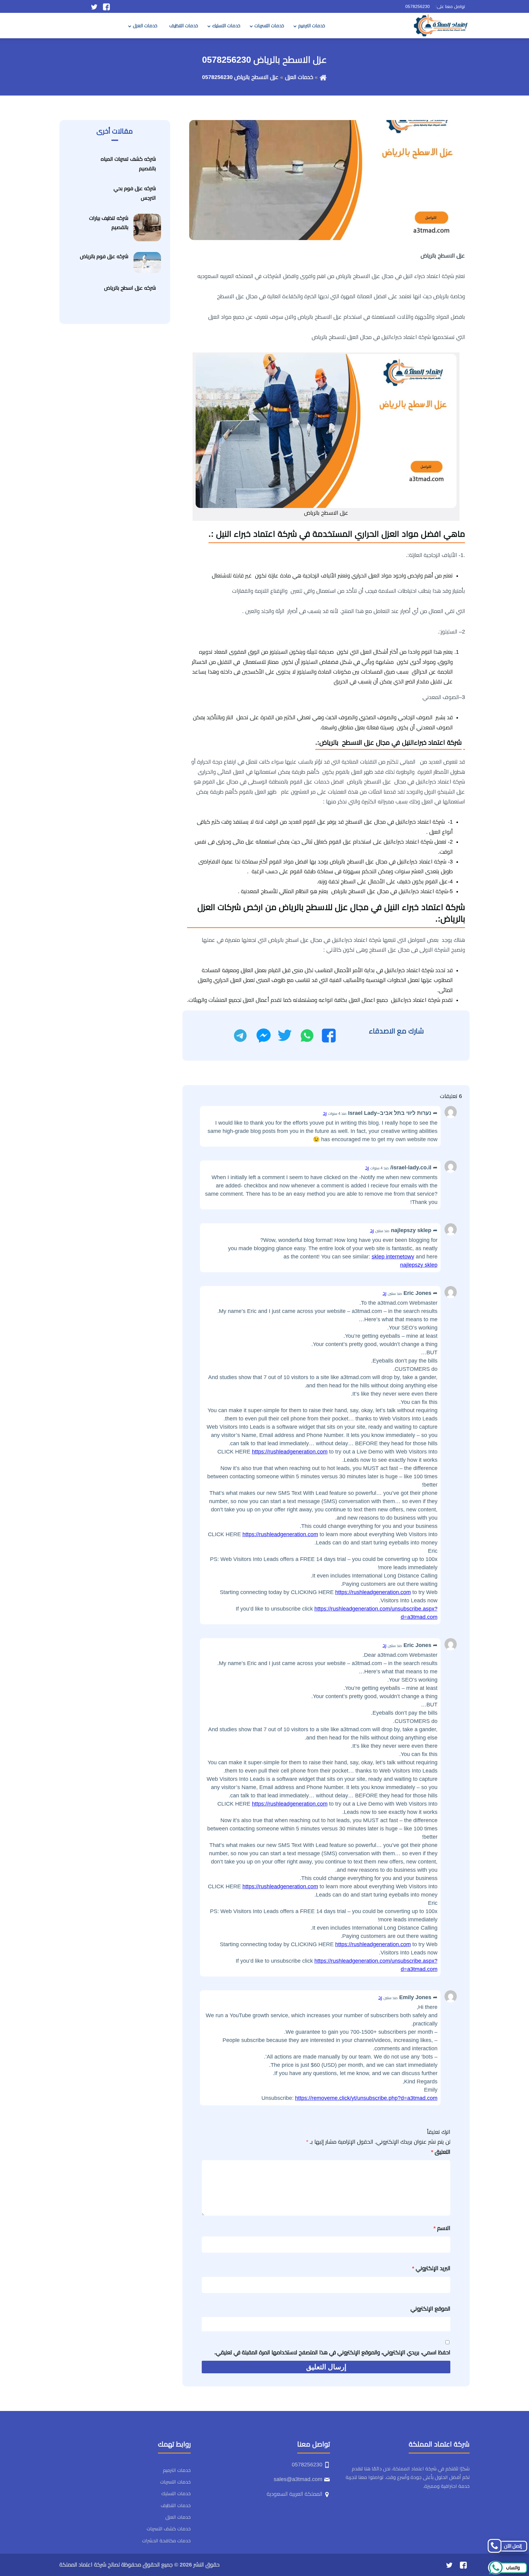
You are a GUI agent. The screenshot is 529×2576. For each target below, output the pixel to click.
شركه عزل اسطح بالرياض (130, 288)
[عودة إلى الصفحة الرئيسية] (323, 77)
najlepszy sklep (419, 1265)
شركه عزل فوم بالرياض (104, 256)
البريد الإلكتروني (431, 2268)
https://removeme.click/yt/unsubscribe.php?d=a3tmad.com (366, 2098)
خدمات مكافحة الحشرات (166, 2541)
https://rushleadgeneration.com (290, 1452)
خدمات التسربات (269, 26)
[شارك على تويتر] (285, 1036)
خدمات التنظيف (184, 26)
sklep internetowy (393, 1257)
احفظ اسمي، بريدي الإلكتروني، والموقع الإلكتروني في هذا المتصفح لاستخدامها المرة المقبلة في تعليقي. (332, 2352)
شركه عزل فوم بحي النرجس (135, 193)
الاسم (442, 2228)
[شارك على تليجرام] (240, 1036)
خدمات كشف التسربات (169, 2529)
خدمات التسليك (226, 26)
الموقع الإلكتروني (430, 2309)
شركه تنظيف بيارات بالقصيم (109, 223)
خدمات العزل (145, 26)
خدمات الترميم (312, 26)
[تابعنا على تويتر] (94, 6)
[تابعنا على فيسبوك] (106, 6)
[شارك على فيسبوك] (329, 1036)
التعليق (441, 2152)
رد (325, 1113)
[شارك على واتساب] (307, 1036)
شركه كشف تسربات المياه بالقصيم (128, 164)
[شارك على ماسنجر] (264, 1036)
